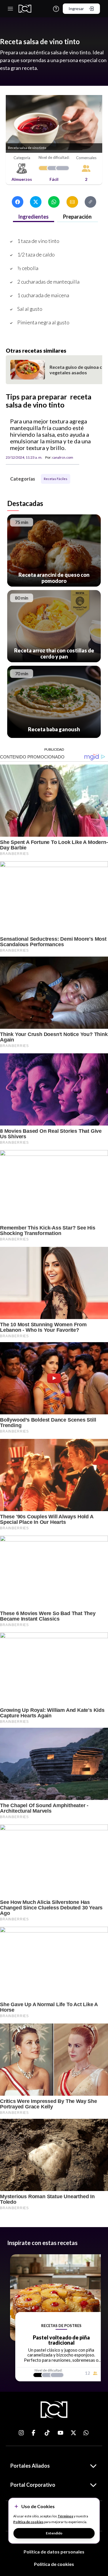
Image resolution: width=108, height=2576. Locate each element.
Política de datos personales (54, 2552)
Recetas (61, 263)
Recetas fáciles (56, 479)
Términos (65, 2516)
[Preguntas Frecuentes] (56, 9)
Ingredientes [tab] (33, 217)
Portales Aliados (30, 2466)
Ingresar (76, 9)
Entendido (54, 2533)
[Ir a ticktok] (22, 2433)
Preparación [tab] (77, 217)
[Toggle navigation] (10, 9)
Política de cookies (54, 2564)
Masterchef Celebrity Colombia (26, 263)
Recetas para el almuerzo (88, 263)
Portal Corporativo (33, 2485)
